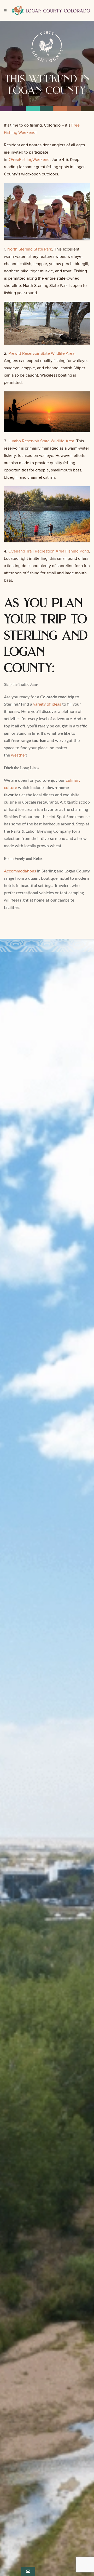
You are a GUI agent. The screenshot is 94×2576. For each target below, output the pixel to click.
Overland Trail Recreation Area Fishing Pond (49, 551)
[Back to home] (51, 10)
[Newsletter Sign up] (28, 2571)
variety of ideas (47, 704)
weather (19, 755)
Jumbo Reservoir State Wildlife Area (41, 441)
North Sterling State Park (30, 249)
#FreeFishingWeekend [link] (29, 160)
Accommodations (20, 871)
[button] (5, 10)
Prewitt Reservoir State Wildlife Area (41, 353)
